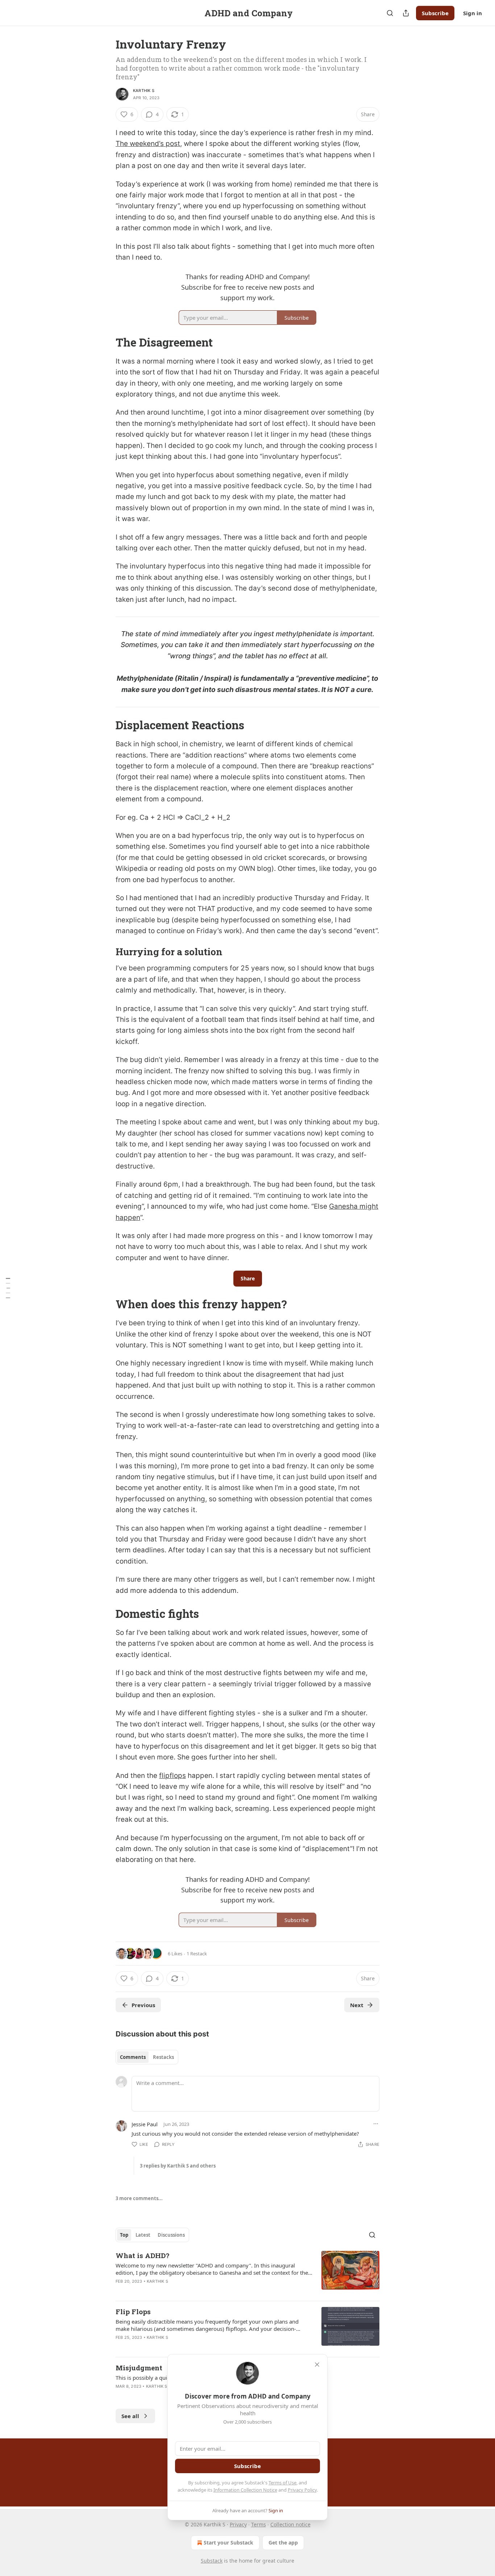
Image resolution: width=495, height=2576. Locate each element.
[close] (317, 2365)
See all (130, 2416)
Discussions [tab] (171, 2235)
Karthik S (144, 91)
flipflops (172, 1776)
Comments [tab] (133, 2057)
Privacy (238, 2524)
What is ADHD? (142, 2255)
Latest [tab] (143, 2235)
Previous (143, 2005)
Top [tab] (124, 2235)
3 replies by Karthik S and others (178, 2166)
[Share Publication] (406, 13)
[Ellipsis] (376, 2124)
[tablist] (147, 2057)
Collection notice (290, 2524)
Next (357, 2005)
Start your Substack (228, 2543)
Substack (212, 2561)
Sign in (473, 13)
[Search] (390, 13)
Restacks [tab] (163, 2057)
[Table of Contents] (8, 1288)
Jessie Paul (145, 2124)
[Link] (105, 343)
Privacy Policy (302, 2490)
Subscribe (435, 13)
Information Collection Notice (245, 2490)
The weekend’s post (148, 144)
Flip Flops (133, 2311)
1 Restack (197, 1954)
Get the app (283, 2543)
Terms (259, 2524)
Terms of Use (282, 2483)
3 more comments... (139, 2198)
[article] (247, 2273)
